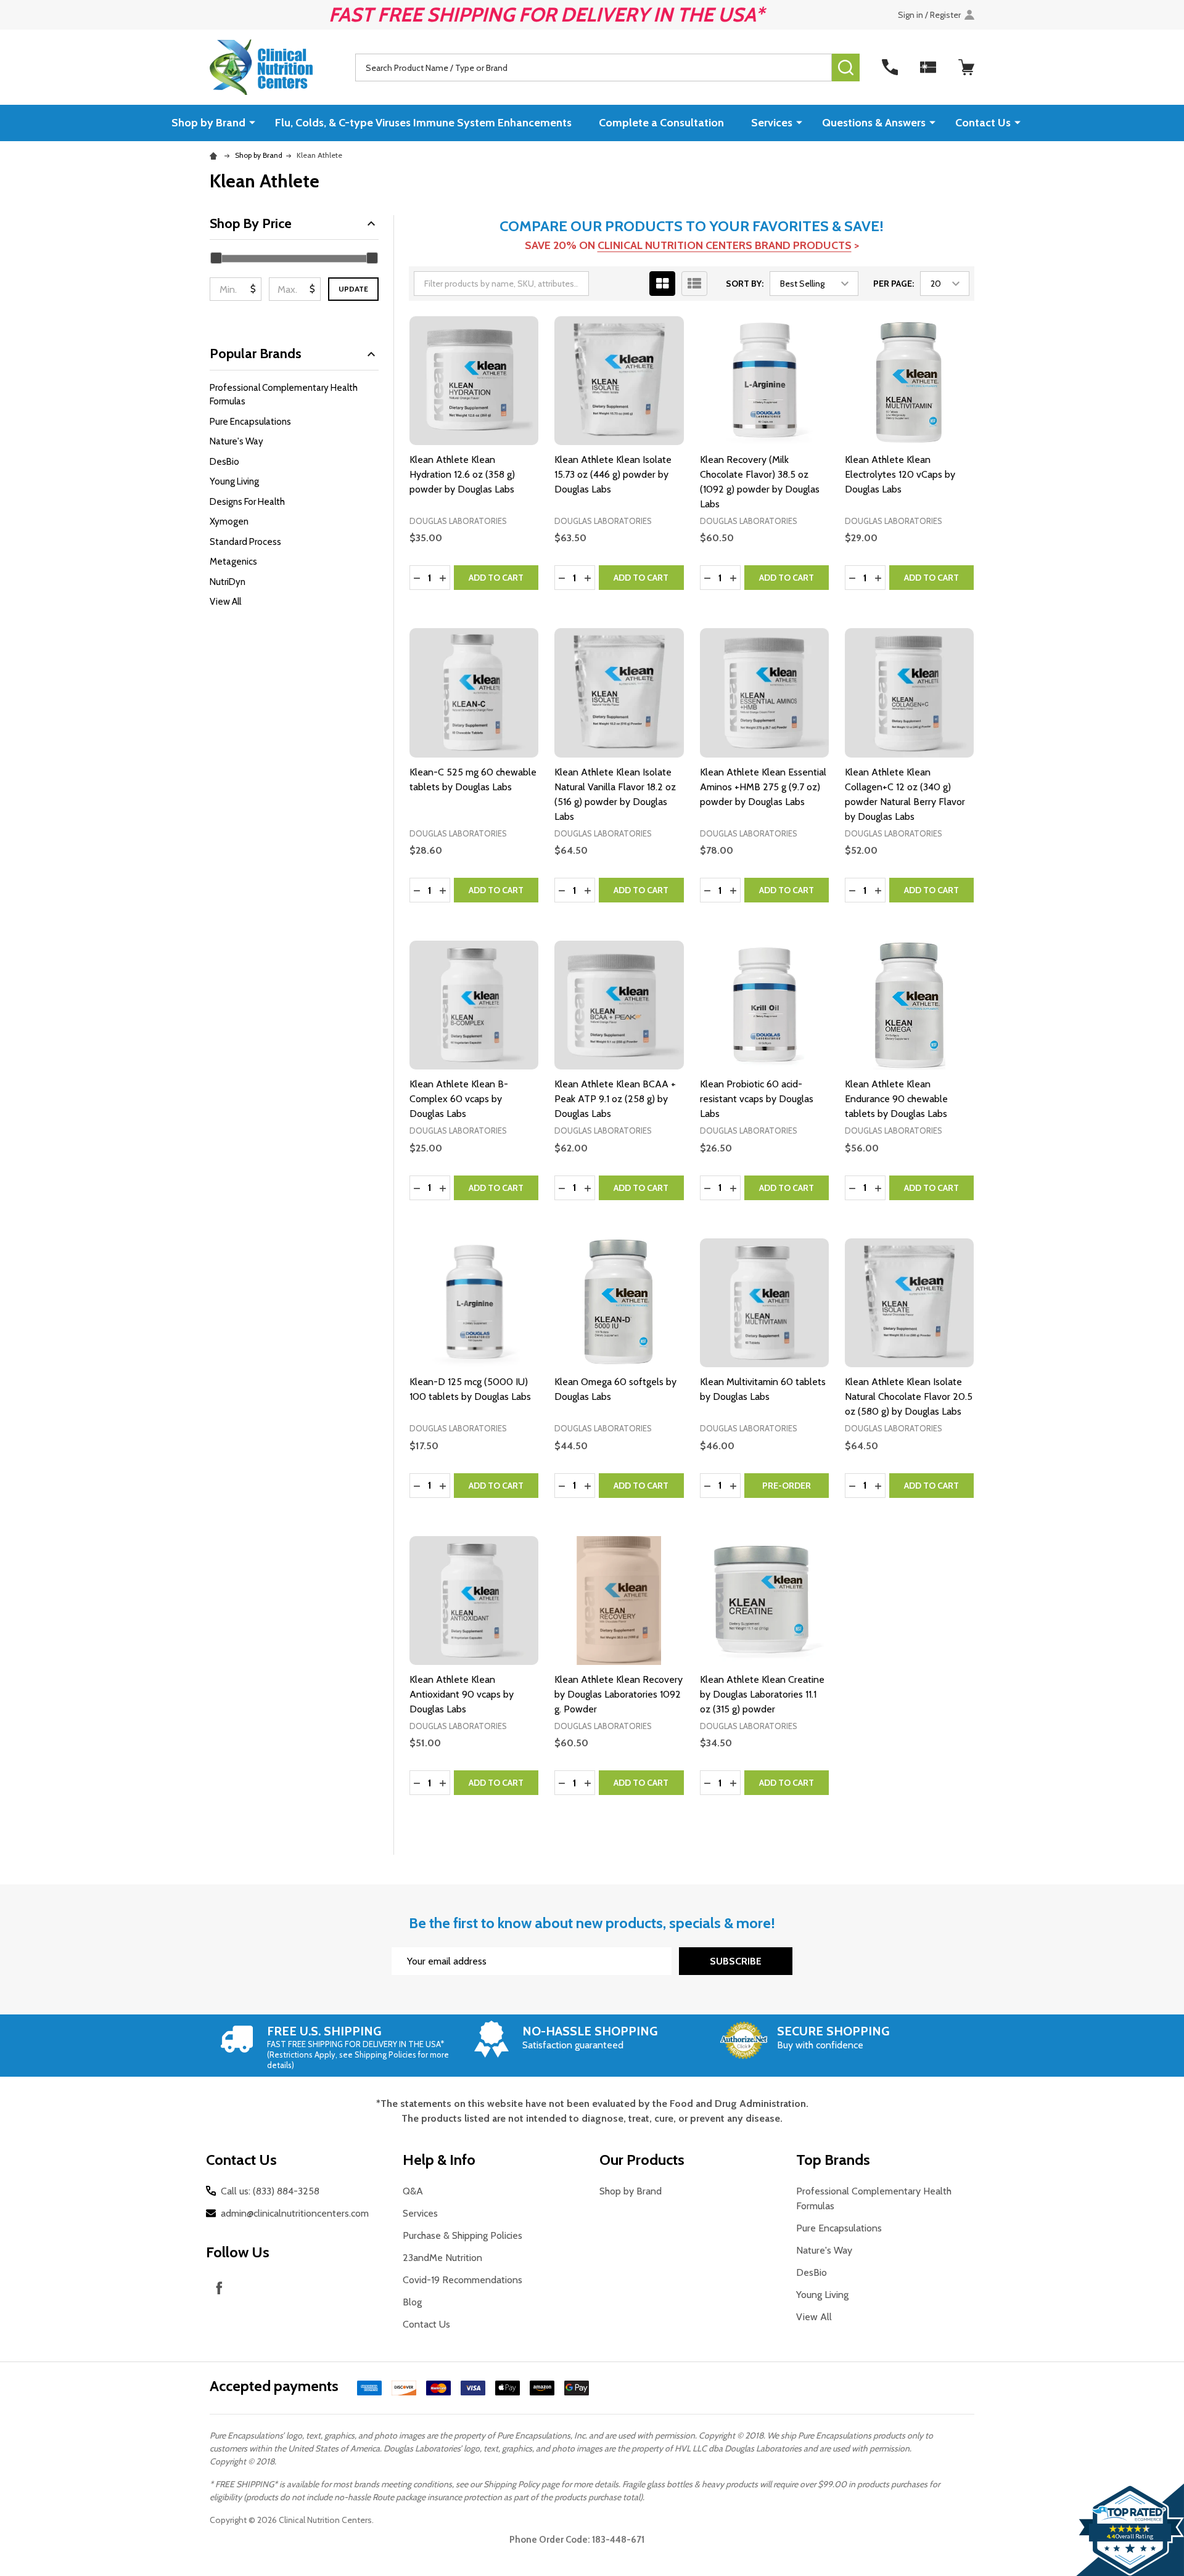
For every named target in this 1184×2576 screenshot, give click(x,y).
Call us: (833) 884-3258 (270, 2191)
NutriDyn (228, 582)
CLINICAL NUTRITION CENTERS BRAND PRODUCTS (725, 245)
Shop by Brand (208, 123)
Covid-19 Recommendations (462, 2280)
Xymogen (229, 521)
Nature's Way (236, 441)
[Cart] (966, 67)
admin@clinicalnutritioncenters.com (295, 2213)
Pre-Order (787, 1486)
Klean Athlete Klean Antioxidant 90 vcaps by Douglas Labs (462, 1694)
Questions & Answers (874, 123)
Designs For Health (247, 502)
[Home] (215, 155)
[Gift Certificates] (928, 67)
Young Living (234, 481)
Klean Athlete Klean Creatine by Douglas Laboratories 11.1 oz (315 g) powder (762, 1694)
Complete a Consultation (661, 123)
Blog (412, 2302)
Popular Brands (256, 354)
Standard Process (245, 542)
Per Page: (894, 284)
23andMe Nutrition (442, 2258)
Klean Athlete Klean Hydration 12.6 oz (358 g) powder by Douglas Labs (462, 474)
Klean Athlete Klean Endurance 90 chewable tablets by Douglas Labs (896, 1099)
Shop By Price (251, 223)
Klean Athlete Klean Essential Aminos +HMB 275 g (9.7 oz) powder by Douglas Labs (763, 787)
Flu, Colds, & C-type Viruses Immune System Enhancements (423, 123)
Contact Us (983, 123)
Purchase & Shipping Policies (462, 2235)
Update (353, 289)
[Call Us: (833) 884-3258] (890, 67)
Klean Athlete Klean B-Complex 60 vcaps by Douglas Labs (459, 1099)
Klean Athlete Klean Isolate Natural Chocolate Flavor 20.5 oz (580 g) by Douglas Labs (909, 1396)
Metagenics (233, 562)
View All (225, 602)
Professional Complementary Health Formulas (284, 395)
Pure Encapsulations (250, 422)
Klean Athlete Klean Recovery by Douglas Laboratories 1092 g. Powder (619, 1694)
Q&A (413, 2191)
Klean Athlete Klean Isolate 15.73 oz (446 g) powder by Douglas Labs (613, 474)
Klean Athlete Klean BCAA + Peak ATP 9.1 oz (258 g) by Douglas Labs (615, 1099)
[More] (252, 122)
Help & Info (439, 2160)
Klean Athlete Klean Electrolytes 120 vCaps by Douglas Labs (900, 474)
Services (772, 123)
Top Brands (833, 2160)
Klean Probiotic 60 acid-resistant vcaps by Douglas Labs (757, 1099)
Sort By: (745, 284)
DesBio (224, 462)
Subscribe (736, 1961)
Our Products (642, 2160)
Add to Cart (496, 578)
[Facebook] (219, 2288)
